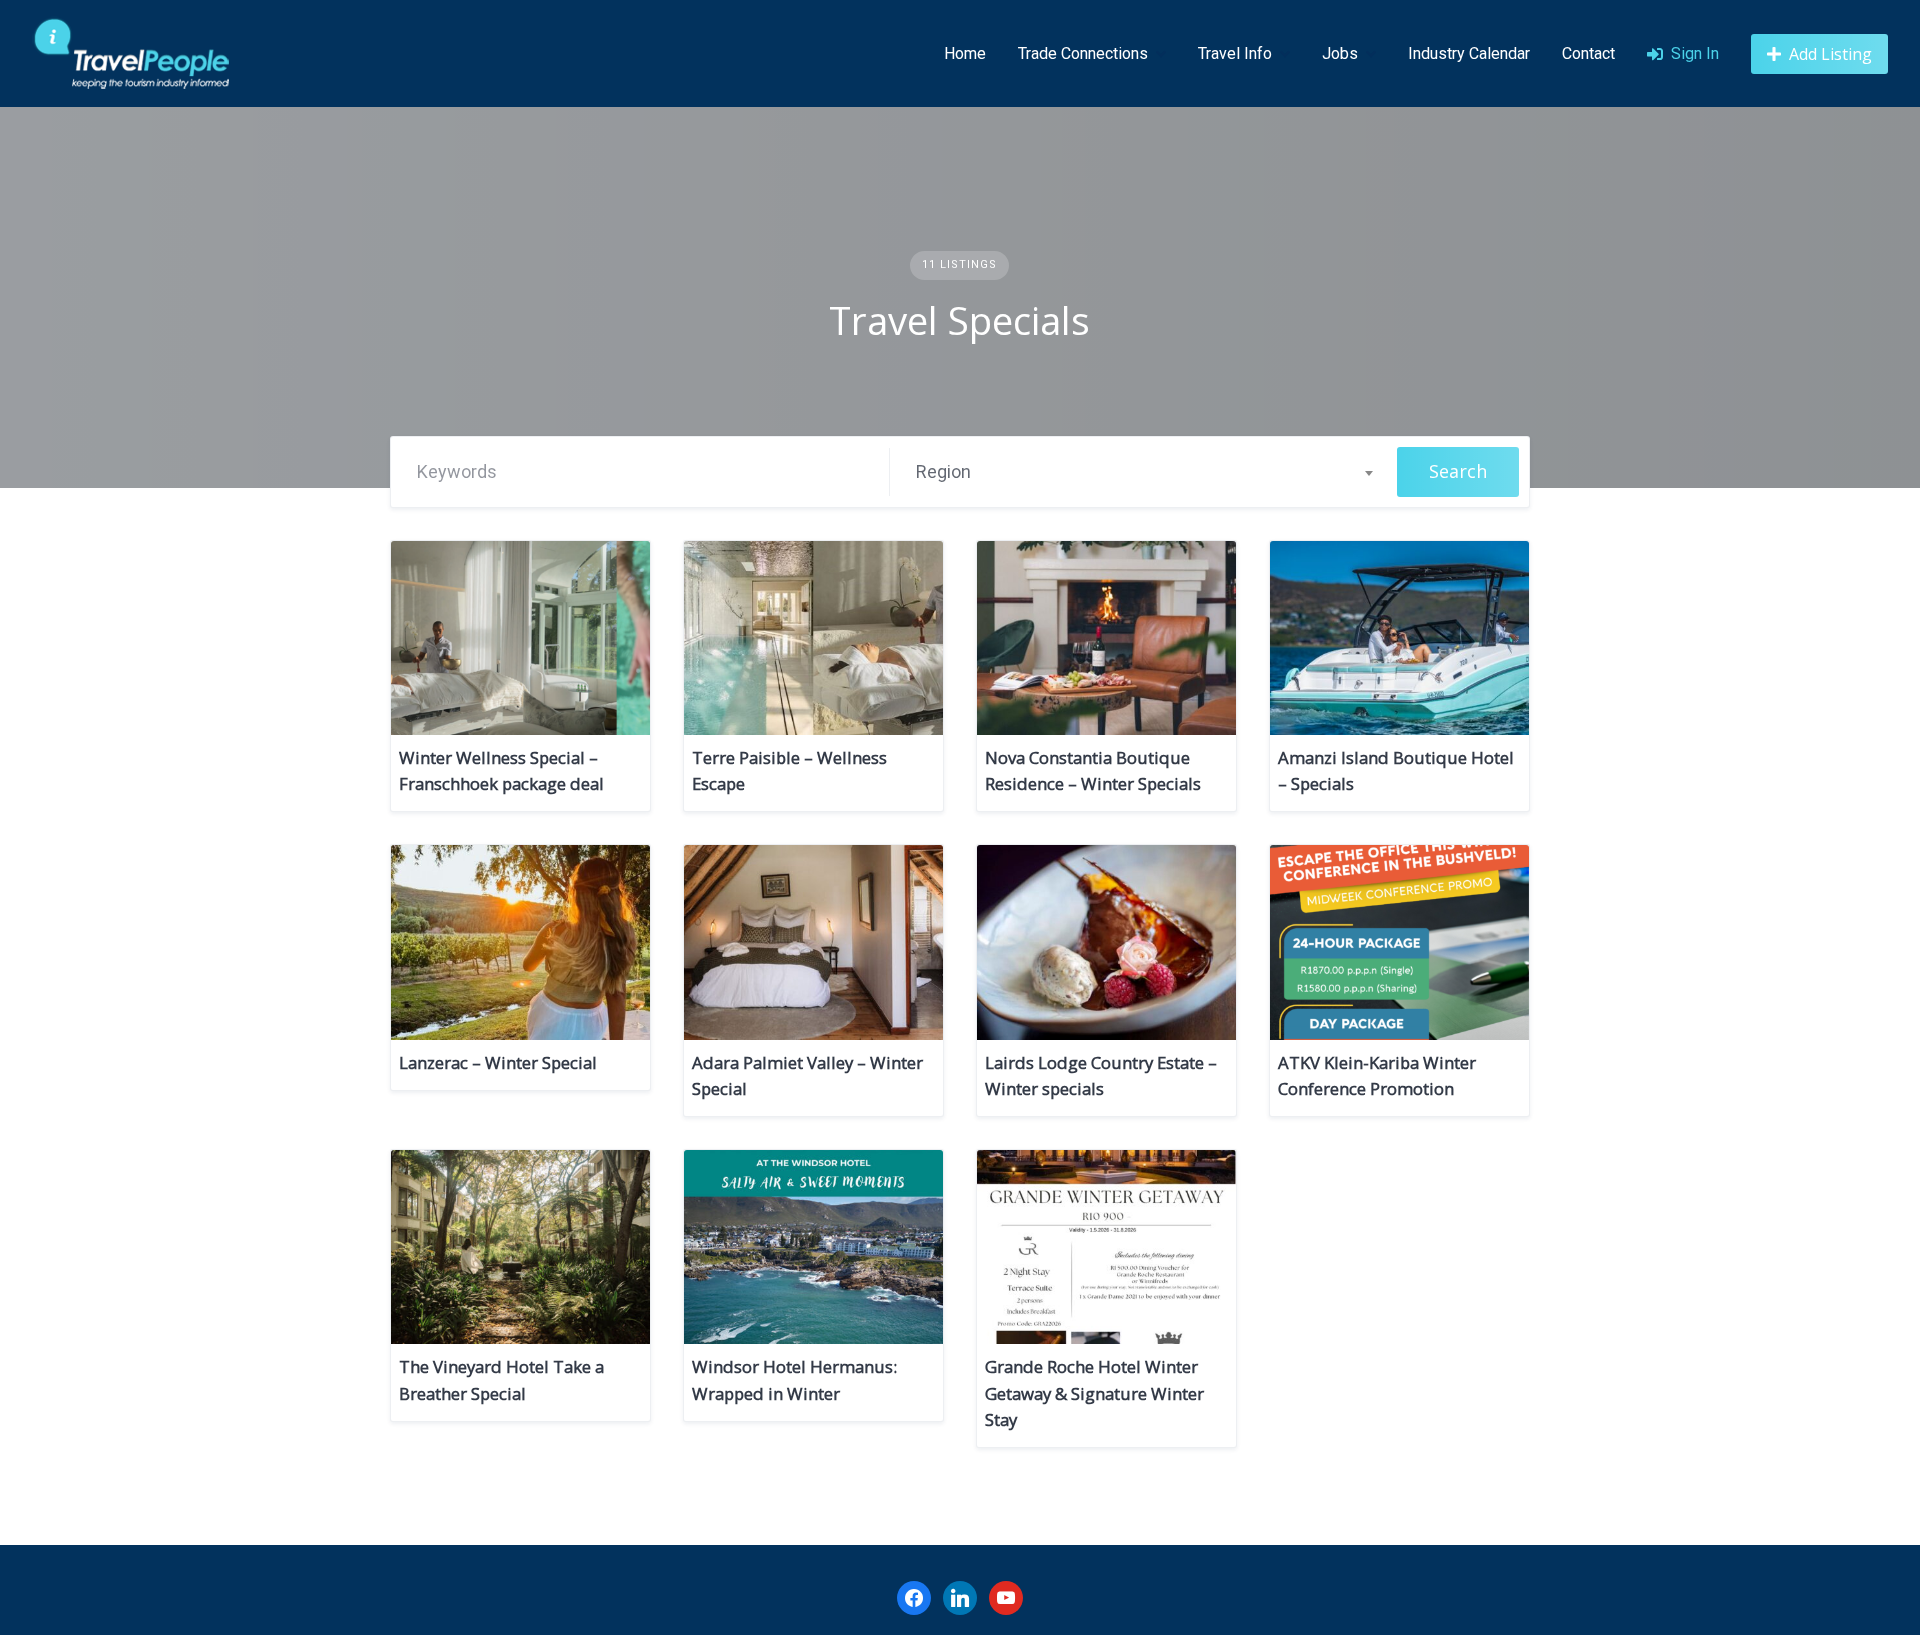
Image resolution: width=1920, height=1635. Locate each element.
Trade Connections (1083, 53)
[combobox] (1144, 472)
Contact (1588, 53)
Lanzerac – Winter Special (498, 1062)
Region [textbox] (943, 471)
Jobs (1340, 53)
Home (965, 53)
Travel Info (1235, 53)
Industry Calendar (1469, 53)
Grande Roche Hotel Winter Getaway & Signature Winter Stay (1094, 1393)
